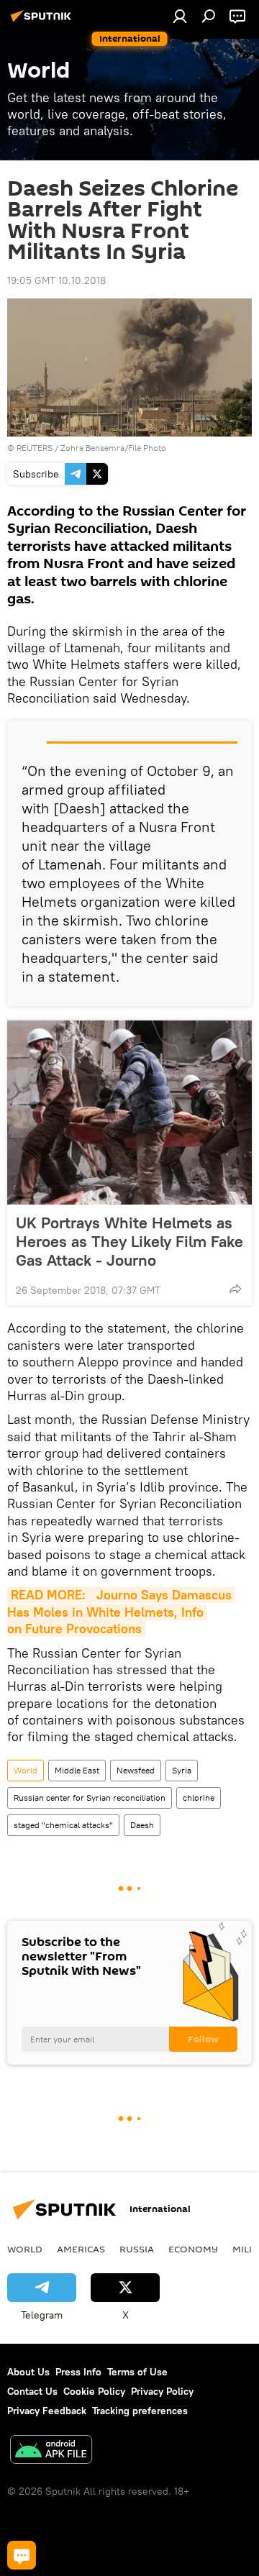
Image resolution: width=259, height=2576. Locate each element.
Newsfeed (136, 1770)
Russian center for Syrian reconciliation (90, 1798)
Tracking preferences (140, 2411)
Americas (81, 2249)
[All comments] (22, 2555)
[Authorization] (180, 16)
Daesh (142, 1825)
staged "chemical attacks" (63, 1825)
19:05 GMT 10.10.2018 (56, 280)
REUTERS (35, 448)
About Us (28, 2372)
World (26, 1770)
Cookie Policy (94, 2391)
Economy (193, 2249)
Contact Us (32, 2391)
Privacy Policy (162, 2391)
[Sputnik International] (43, 22)
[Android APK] (51, 2451)
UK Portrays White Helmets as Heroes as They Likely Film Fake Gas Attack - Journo (129, 1241)
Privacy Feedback (47, 2411)
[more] (235, 1289)
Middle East (77, 1770)
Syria (182, 1770)
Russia (137, 2249)
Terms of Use (137, 2372)
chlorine (199, 1798)
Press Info (78, 2372)
